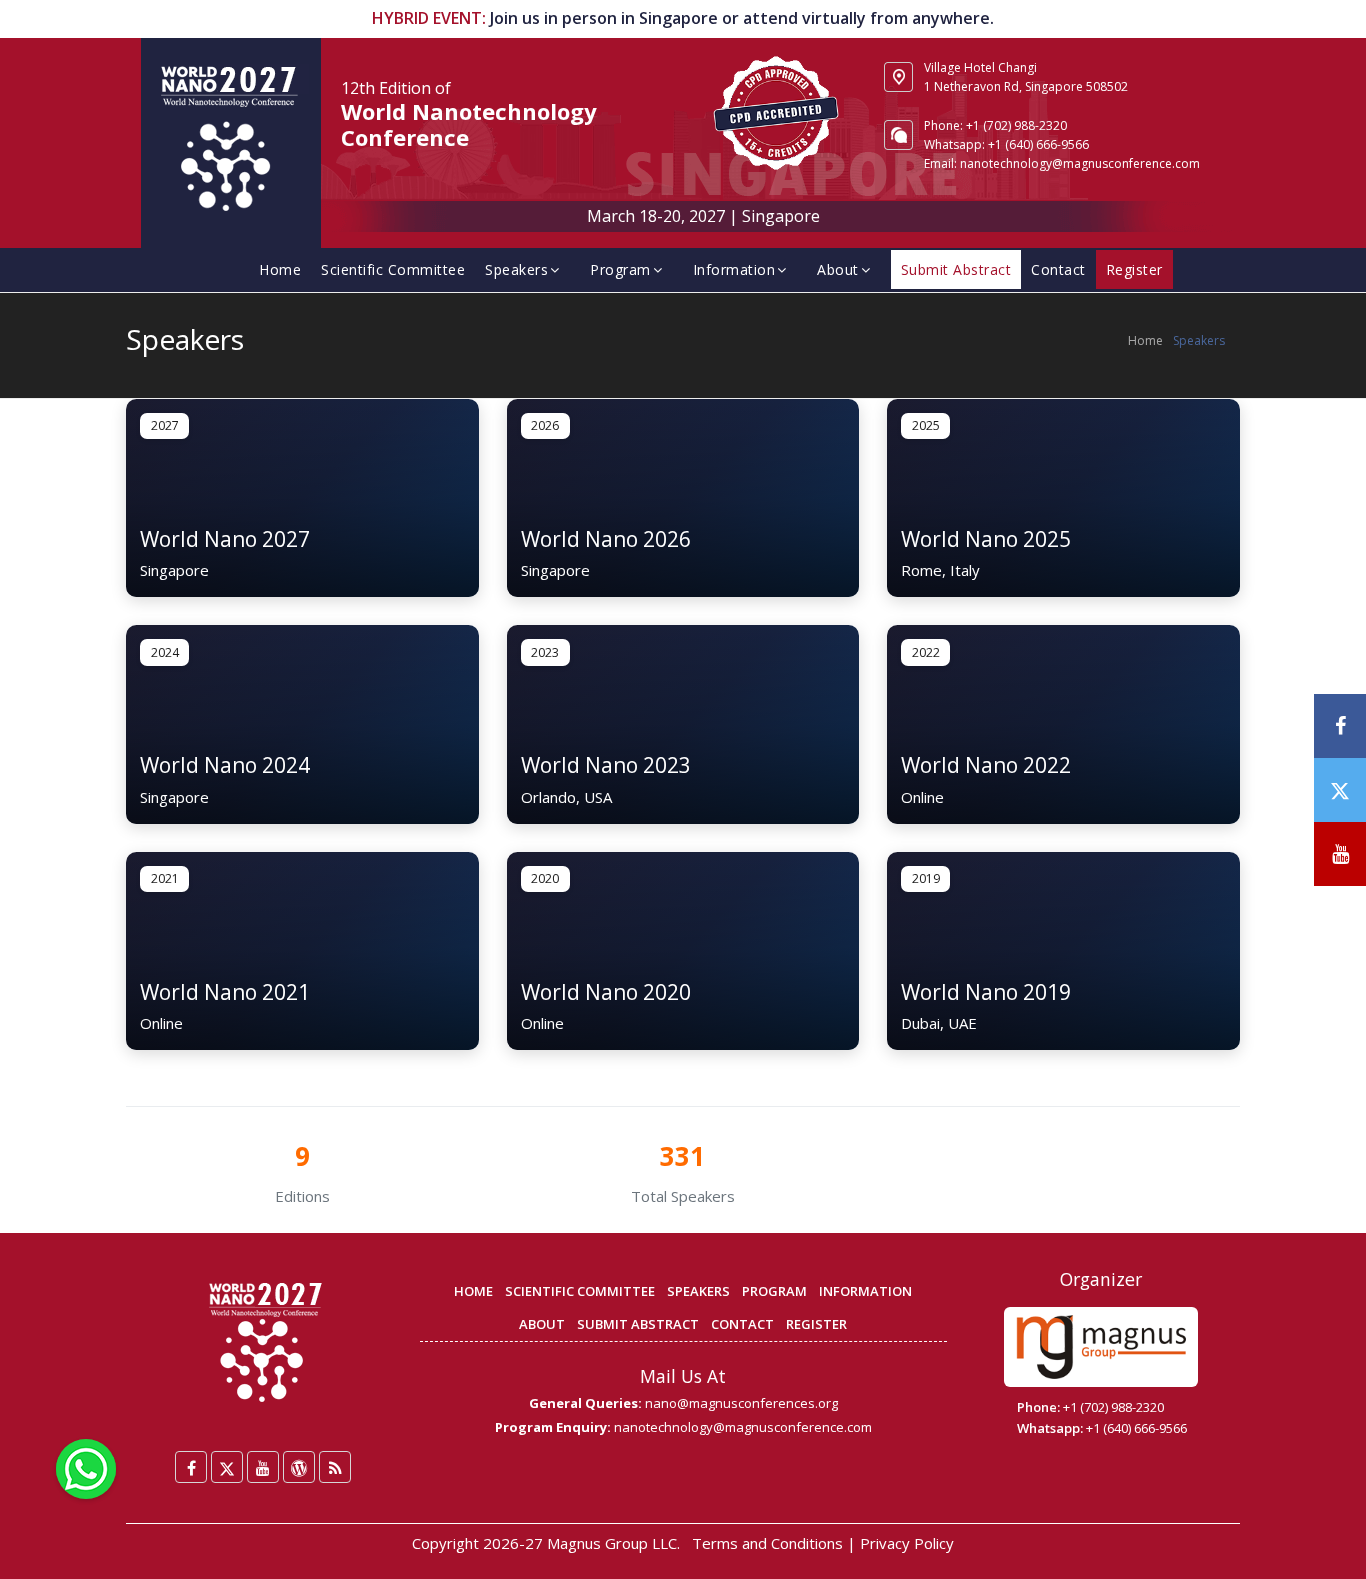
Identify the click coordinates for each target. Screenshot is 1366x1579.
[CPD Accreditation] (776, 111)
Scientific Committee (393, 269)
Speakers (516, 269)
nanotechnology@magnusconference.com (1080, 163)
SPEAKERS (698, 1291)
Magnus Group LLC (612, 1543)
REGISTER (816, 1324)
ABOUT (542, 1324)
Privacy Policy (907, 1543)
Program (620, 269)
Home (280, 269)
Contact (1058, 269)
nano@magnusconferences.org (741, 1403)
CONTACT (742, 1324)
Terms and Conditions (767, 1543)
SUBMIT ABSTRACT (638, 1324)
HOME (473, 1291)
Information (734, 269)
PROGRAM (774, 1291)
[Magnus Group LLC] (1101, 1347)
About (838, 269)
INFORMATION (865, 1291)
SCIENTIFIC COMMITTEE (580, 1291)
